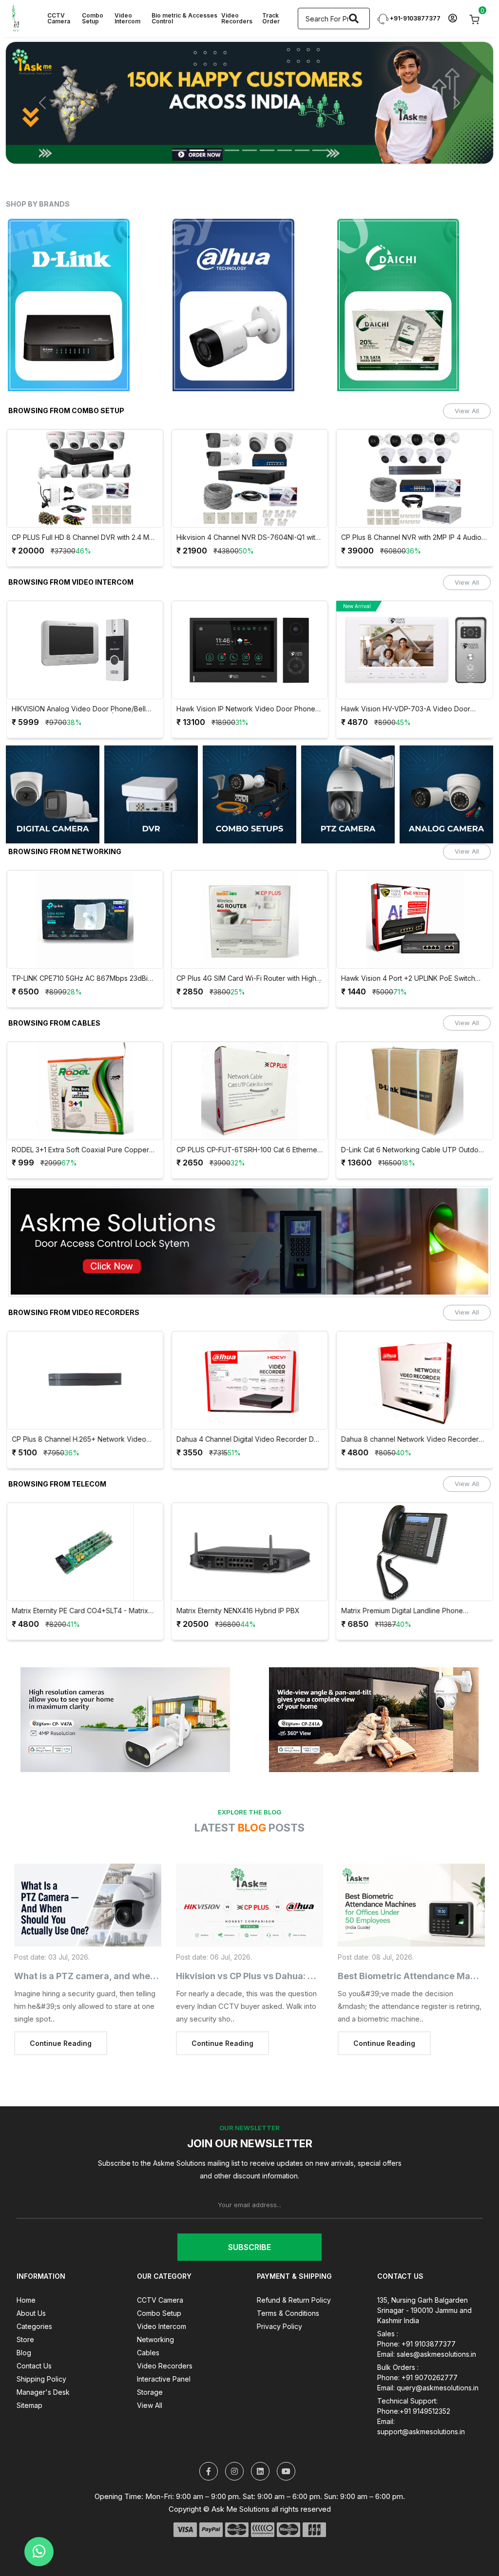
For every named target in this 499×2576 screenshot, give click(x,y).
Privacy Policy (279, 2326)
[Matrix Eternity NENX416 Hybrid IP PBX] (250, 1552)
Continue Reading (61, 2043)
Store (25, 2339)
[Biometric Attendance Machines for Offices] (411, 1905)
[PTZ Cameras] (151, 794)
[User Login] (452, 19)
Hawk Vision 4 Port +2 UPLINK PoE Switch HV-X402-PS (408, 979)
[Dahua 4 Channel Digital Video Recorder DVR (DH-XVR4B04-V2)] (250, 1380)
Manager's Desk (43, 2392)
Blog (24, 2353)
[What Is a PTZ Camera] (88, 1905)
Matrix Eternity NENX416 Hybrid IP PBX (238, 1611)
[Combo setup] (53, 794)
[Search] (354, 19)
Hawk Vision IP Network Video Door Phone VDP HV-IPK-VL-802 (246, 709)
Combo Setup (93, 18)
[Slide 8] (302, 150)
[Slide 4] (232, 150)
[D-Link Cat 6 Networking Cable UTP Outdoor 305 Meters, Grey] (415, 1091)
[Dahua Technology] (250, 305)
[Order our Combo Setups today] (249, 103)
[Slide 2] (197, 150)
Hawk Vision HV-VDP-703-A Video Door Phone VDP (406, 709)
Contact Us (34, 2366)
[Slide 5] (249, 150)
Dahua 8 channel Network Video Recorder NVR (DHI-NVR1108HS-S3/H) (410, 1440)
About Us (31, 2313)
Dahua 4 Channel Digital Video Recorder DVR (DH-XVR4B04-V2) (250, 1440)
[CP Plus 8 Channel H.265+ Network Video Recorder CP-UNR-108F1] (85, 1380)
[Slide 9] (320, 150)
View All (467, 411)
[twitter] (209, 2471)
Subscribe (249, 2247)
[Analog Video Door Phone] (249, 794)
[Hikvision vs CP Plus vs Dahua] (249, 1905)
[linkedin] (260, 2471)
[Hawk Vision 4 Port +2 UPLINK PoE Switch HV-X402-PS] (415, 919)
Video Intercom (127, 18)
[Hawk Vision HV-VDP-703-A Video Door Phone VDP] (415, 650)
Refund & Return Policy (294, 2300)
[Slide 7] (285, 150)
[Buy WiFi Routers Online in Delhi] (249, 1245)
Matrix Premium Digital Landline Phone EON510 (402, 1611)
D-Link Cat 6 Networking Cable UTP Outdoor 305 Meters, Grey (413, 1150)
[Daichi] (414, 305)
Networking (155, 2339)
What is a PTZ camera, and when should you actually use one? (148, 1976)
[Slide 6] (267, 150)
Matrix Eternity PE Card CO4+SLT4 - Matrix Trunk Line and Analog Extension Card (80, 1611)
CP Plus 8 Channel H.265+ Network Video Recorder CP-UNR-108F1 (79, 1440)
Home (26, 2300)
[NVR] (348, 794)
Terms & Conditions (288, 2313)
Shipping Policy (41, 2379)
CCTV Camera (59, 18)
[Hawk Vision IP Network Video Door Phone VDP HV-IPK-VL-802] (250, 650)
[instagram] (234, 2471)
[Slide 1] (179, 150)
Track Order (271, 18)
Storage (150, 2392)
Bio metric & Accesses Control (184, 18)
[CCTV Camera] (446, 794)
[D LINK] (85, 305)
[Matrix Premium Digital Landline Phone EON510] (415, 1552)
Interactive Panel (164, 2379)
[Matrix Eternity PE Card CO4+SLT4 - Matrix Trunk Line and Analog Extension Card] (85, 1552)
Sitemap (29, 2405)
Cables (148, 2353)
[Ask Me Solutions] (16, 18)
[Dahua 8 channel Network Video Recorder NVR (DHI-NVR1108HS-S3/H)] (415, 1380)
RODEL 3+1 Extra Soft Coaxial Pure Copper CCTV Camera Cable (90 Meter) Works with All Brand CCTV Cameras (82, 1150)
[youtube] (286, 2471)
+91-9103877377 (414, 18)
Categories (34, 2326)
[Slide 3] (214, 150)
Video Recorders (237, 18)
